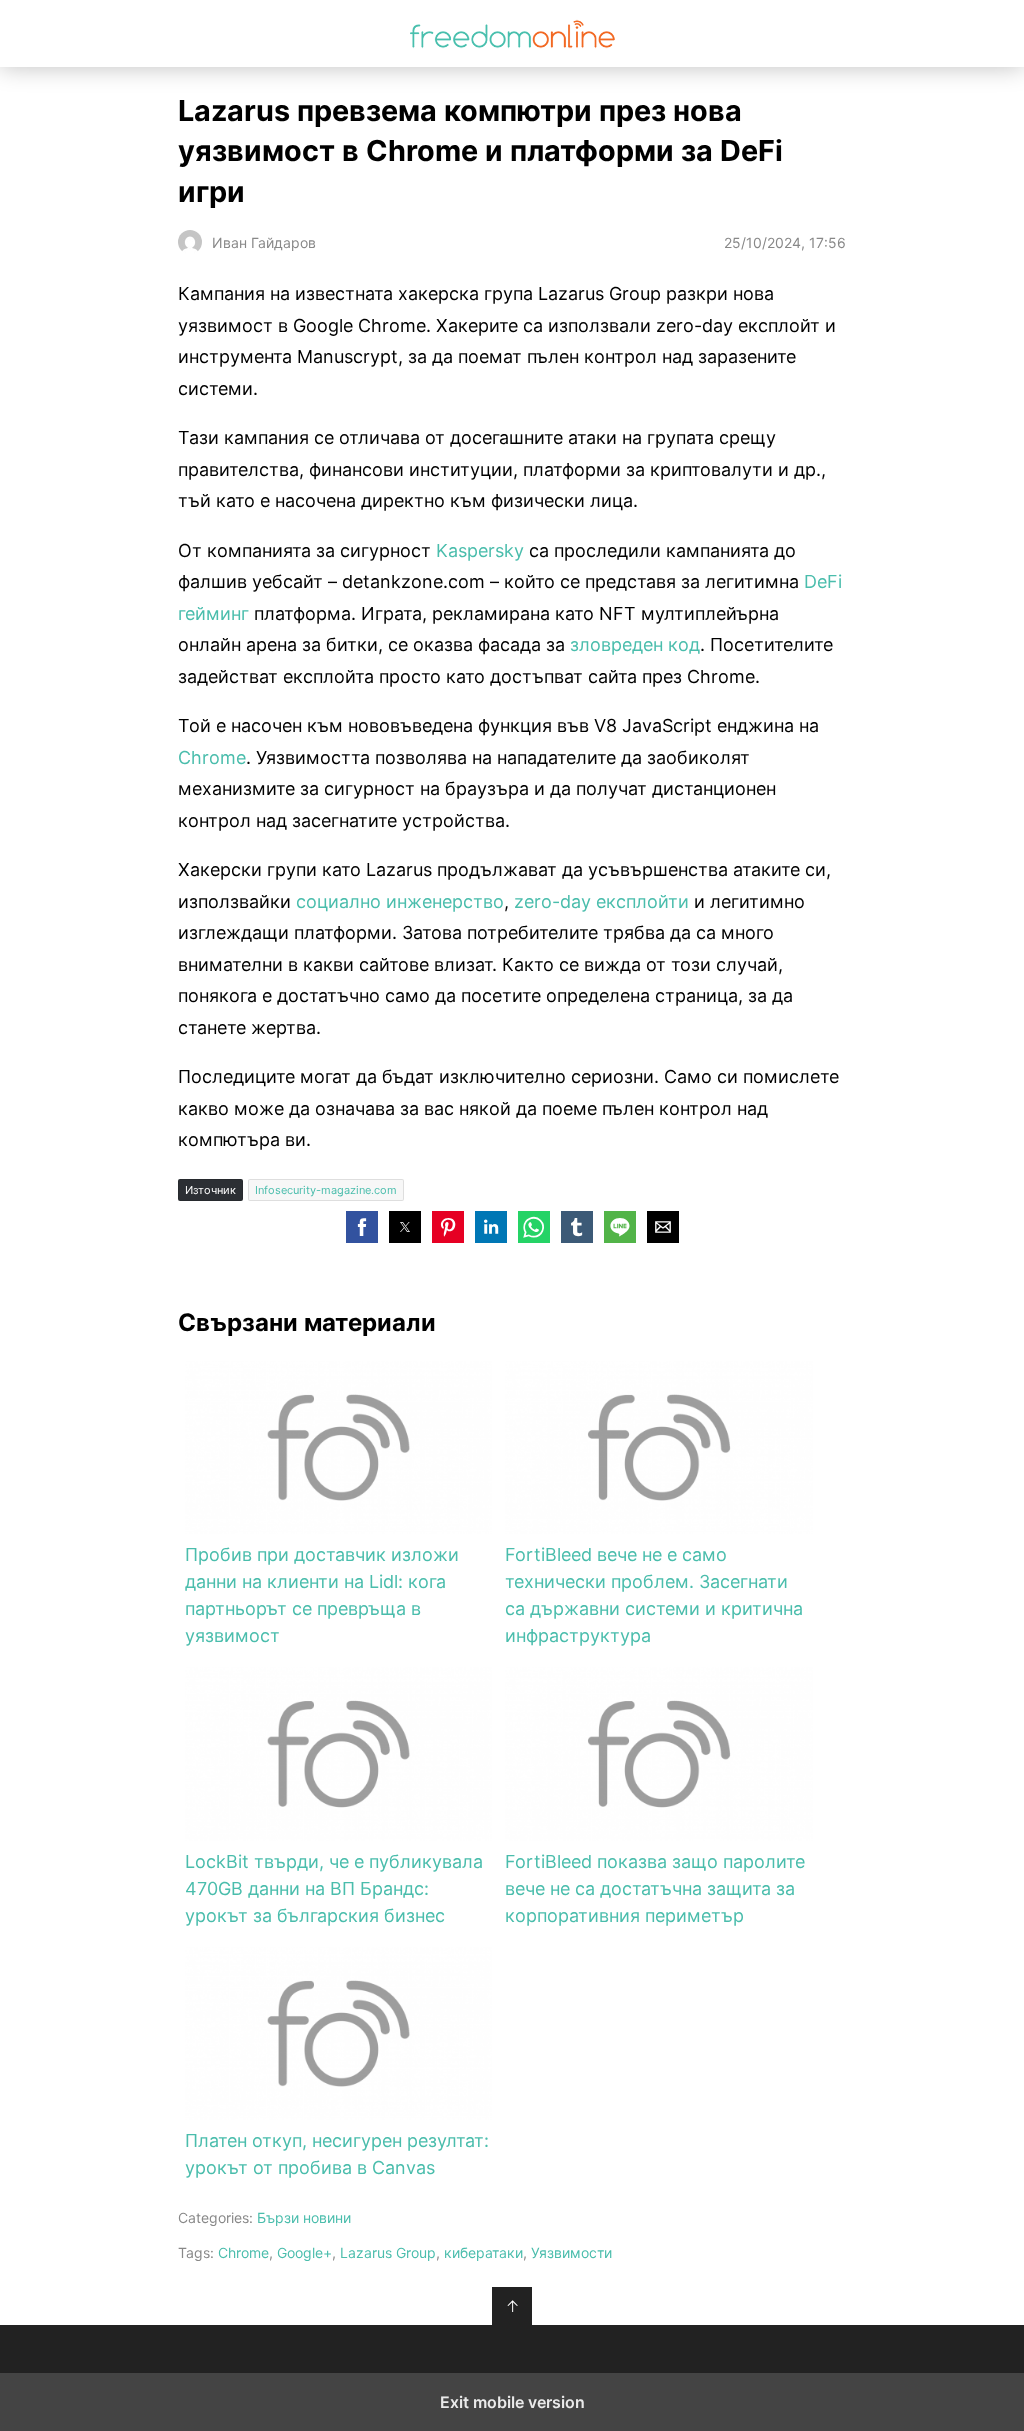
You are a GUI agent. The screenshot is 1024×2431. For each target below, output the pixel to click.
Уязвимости (571, 2252)
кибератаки (483, 2252)
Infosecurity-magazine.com (326, 1190)
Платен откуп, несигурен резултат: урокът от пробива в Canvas (337, 2154)
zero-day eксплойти (601, 901)
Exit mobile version (512, 2402)
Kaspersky (480, 550)
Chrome (212, 757)
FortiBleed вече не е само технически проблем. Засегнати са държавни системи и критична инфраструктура (654, 1595)
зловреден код (635, 644)
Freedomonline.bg (512, 33)
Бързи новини (304, 2217)
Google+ (304, 2252)
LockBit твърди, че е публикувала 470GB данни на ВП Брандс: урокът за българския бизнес (334, 1888)
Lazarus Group (388, 2252)
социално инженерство (400, 901)
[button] (362, 1227)
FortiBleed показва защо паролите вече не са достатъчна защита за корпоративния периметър (655, 1888)
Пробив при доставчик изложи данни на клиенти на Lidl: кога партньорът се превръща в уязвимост (322, 1595)
